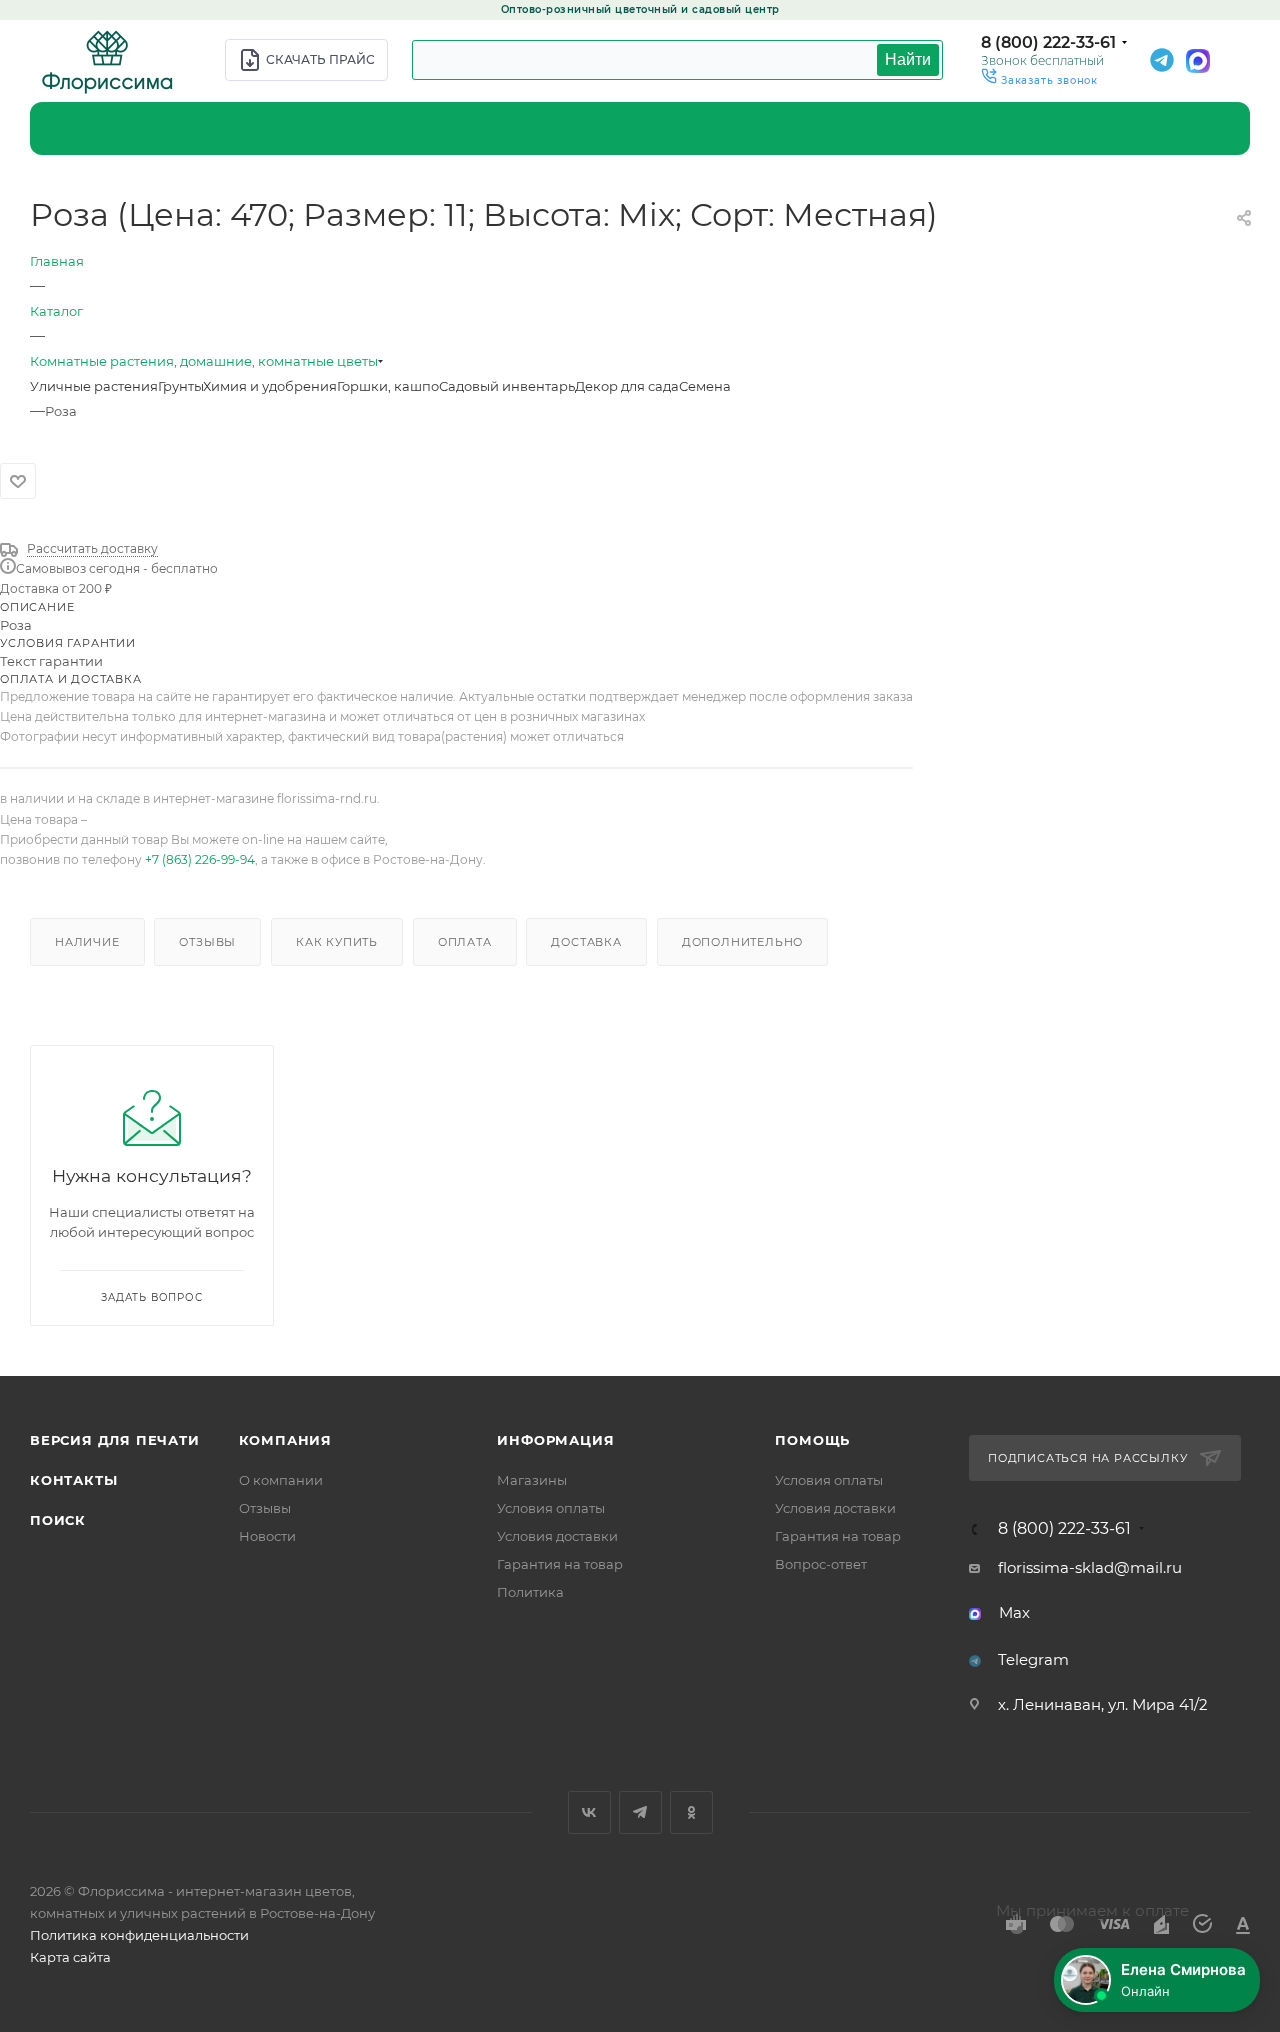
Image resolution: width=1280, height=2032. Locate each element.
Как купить (337, 942)
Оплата (465, 942)
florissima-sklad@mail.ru (1090, 1567)
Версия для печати (115, 1440)
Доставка (586, 942)
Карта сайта (70, 1957)
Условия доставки (557, 1536)
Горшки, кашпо (388, 386)
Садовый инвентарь (507, 386)
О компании (281, 1480)
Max (1014, 1612)
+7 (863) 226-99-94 (200, 859)
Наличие (87, 942)
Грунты (180, 386)
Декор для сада (627, 386)
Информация (555, 1440)
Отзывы (207, 942)
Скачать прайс (320, 59)
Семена (705, 386)
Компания (285, 1440)
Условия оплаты (551, 1508)
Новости (267, 1536)
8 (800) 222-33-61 (1048, 42)
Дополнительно (742, 942)
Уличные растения (94, 386)
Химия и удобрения (270, 386)
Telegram (1033, 1659)
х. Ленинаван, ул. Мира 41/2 (1103, 1704)
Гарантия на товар (560, 1564)
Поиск (58, 1520)
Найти (908, 59)
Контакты (73, 1480)
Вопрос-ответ (821, 1564)
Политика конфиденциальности (139, 1935)
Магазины (532, 1480)
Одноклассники (691, 1812)
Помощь (812, 1440)
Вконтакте (589, 1812)
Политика (530, 1592)
